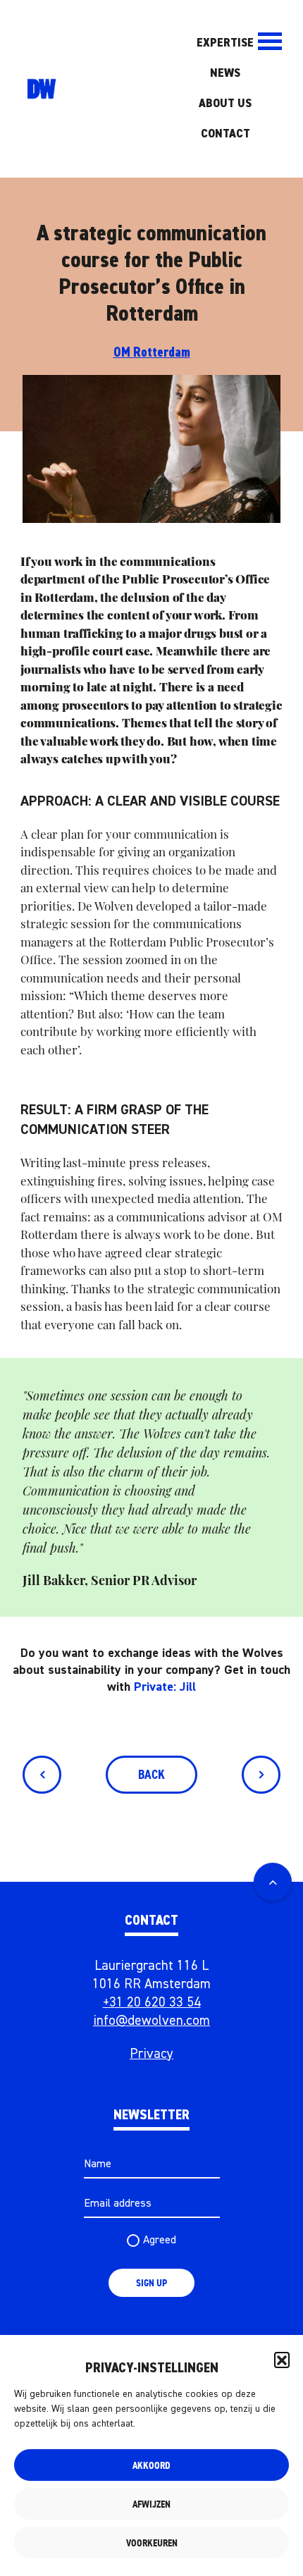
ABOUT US (225, 104)
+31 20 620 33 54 (152, 2003)
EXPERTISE (225, 43)
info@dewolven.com (151, 2021)
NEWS (225, 73)
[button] (282, 2360)
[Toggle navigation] (269, 41)
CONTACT (225, 134)
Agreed (160, 2241)
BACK (151, 1775)
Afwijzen (151, 2504)
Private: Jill (165, 1687)
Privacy (151, 2054)
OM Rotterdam (152, 353)
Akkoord (151, 2465)
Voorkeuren (152, 2543)
